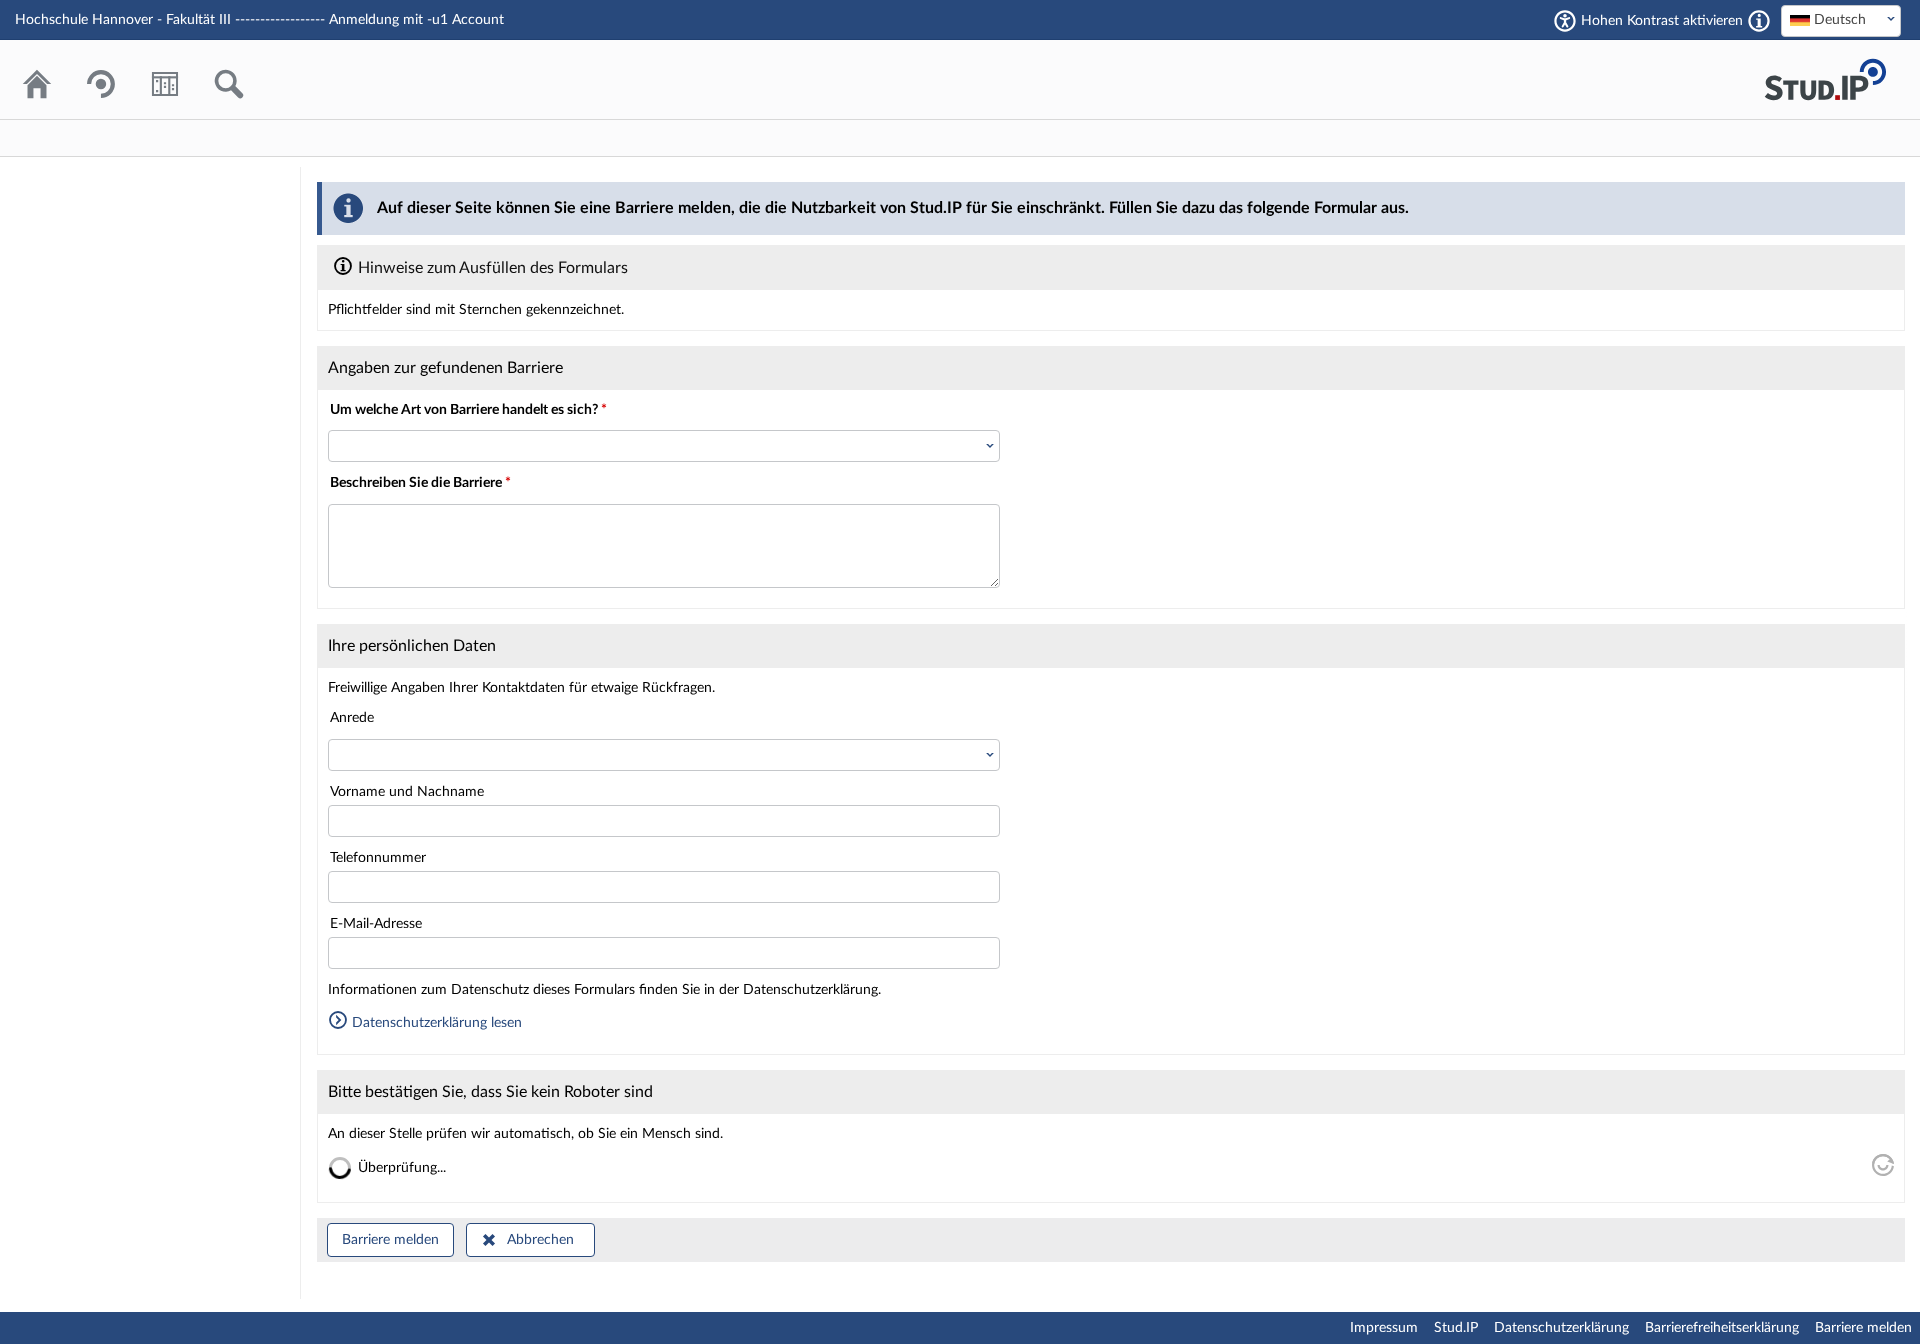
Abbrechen (540, 1240)
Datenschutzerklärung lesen (435, 1023)
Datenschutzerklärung (1561, 1328)
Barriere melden (390, 1240)
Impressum (1384, 1328)
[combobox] (1841, 21)
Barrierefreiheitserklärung (1722, 1328)
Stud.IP (1456, 1328)
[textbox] (1841, 20)
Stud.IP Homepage (1825, 79)
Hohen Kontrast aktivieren (1662, 21)
